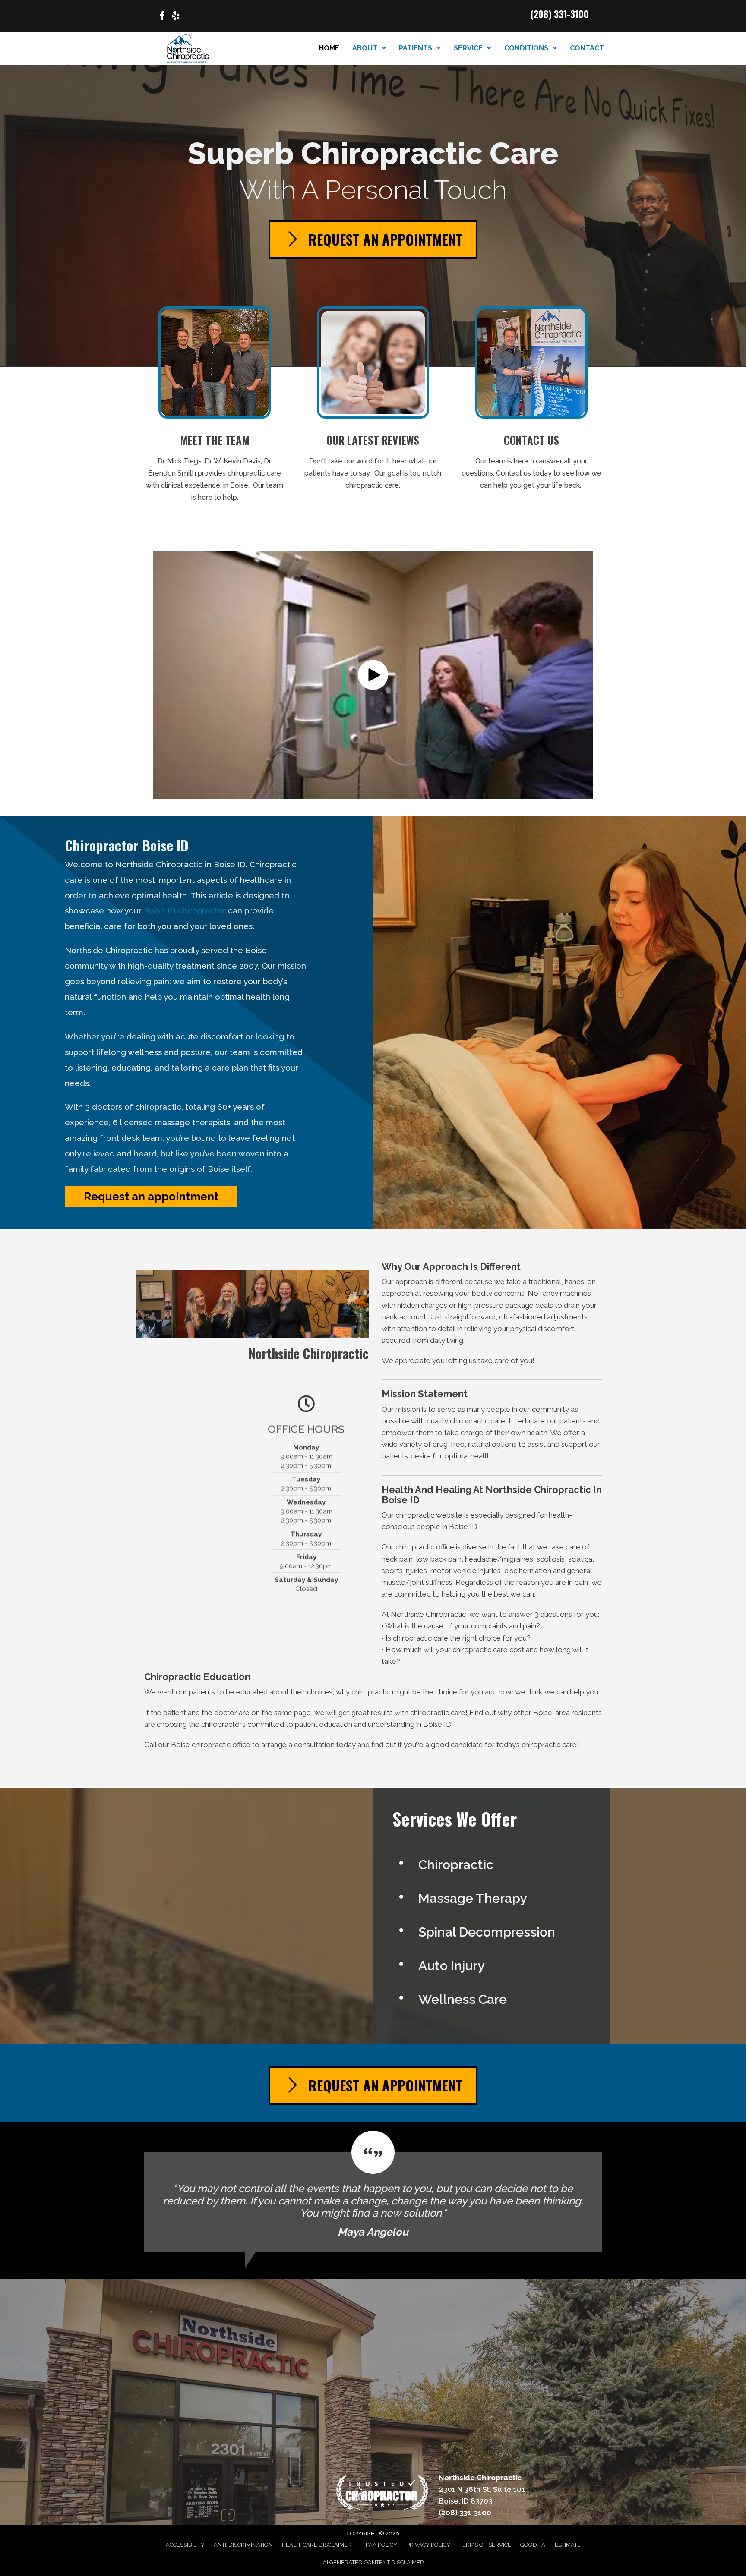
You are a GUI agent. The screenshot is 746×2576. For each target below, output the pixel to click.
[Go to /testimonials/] (373, 401)
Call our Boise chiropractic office (197, 1745)
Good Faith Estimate (550, 2545)
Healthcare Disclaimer (317, 2545)
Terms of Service (485, 2545)
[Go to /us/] (215, 407)
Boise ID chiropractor (185, 910)
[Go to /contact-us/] (531, 401)
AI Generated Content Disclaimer (373, 2562)
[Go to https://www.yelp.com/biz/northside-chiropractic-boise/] (176, 17)
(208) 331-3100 (560, 14)
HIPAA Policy (379, 2545)
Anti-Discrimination (243, 2545)
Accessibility (185, 2545)
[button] (373, 675)
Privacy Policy (428, 2545)
